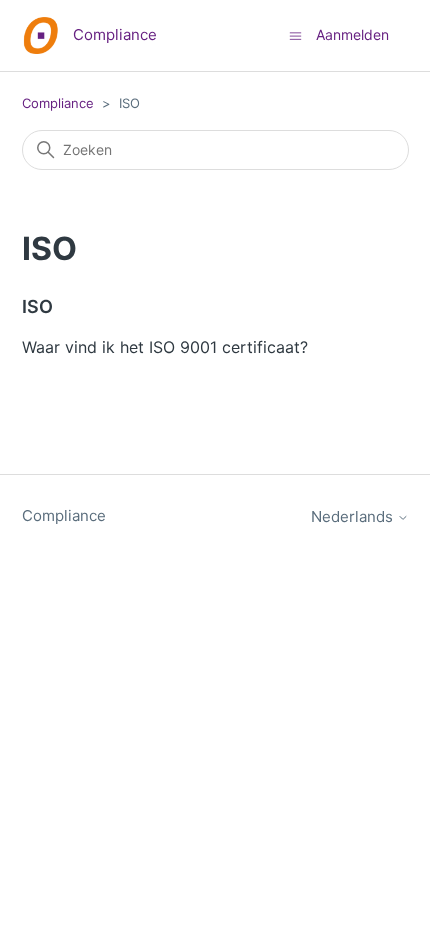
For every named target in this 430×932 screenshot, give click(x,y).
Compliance (58, 103)
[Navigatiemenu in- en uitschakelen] (295, 34)
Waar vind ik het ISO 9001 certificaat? (165, 347)
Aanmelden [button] (352, 34)
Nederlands (354, 516)
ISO (37, 306)
